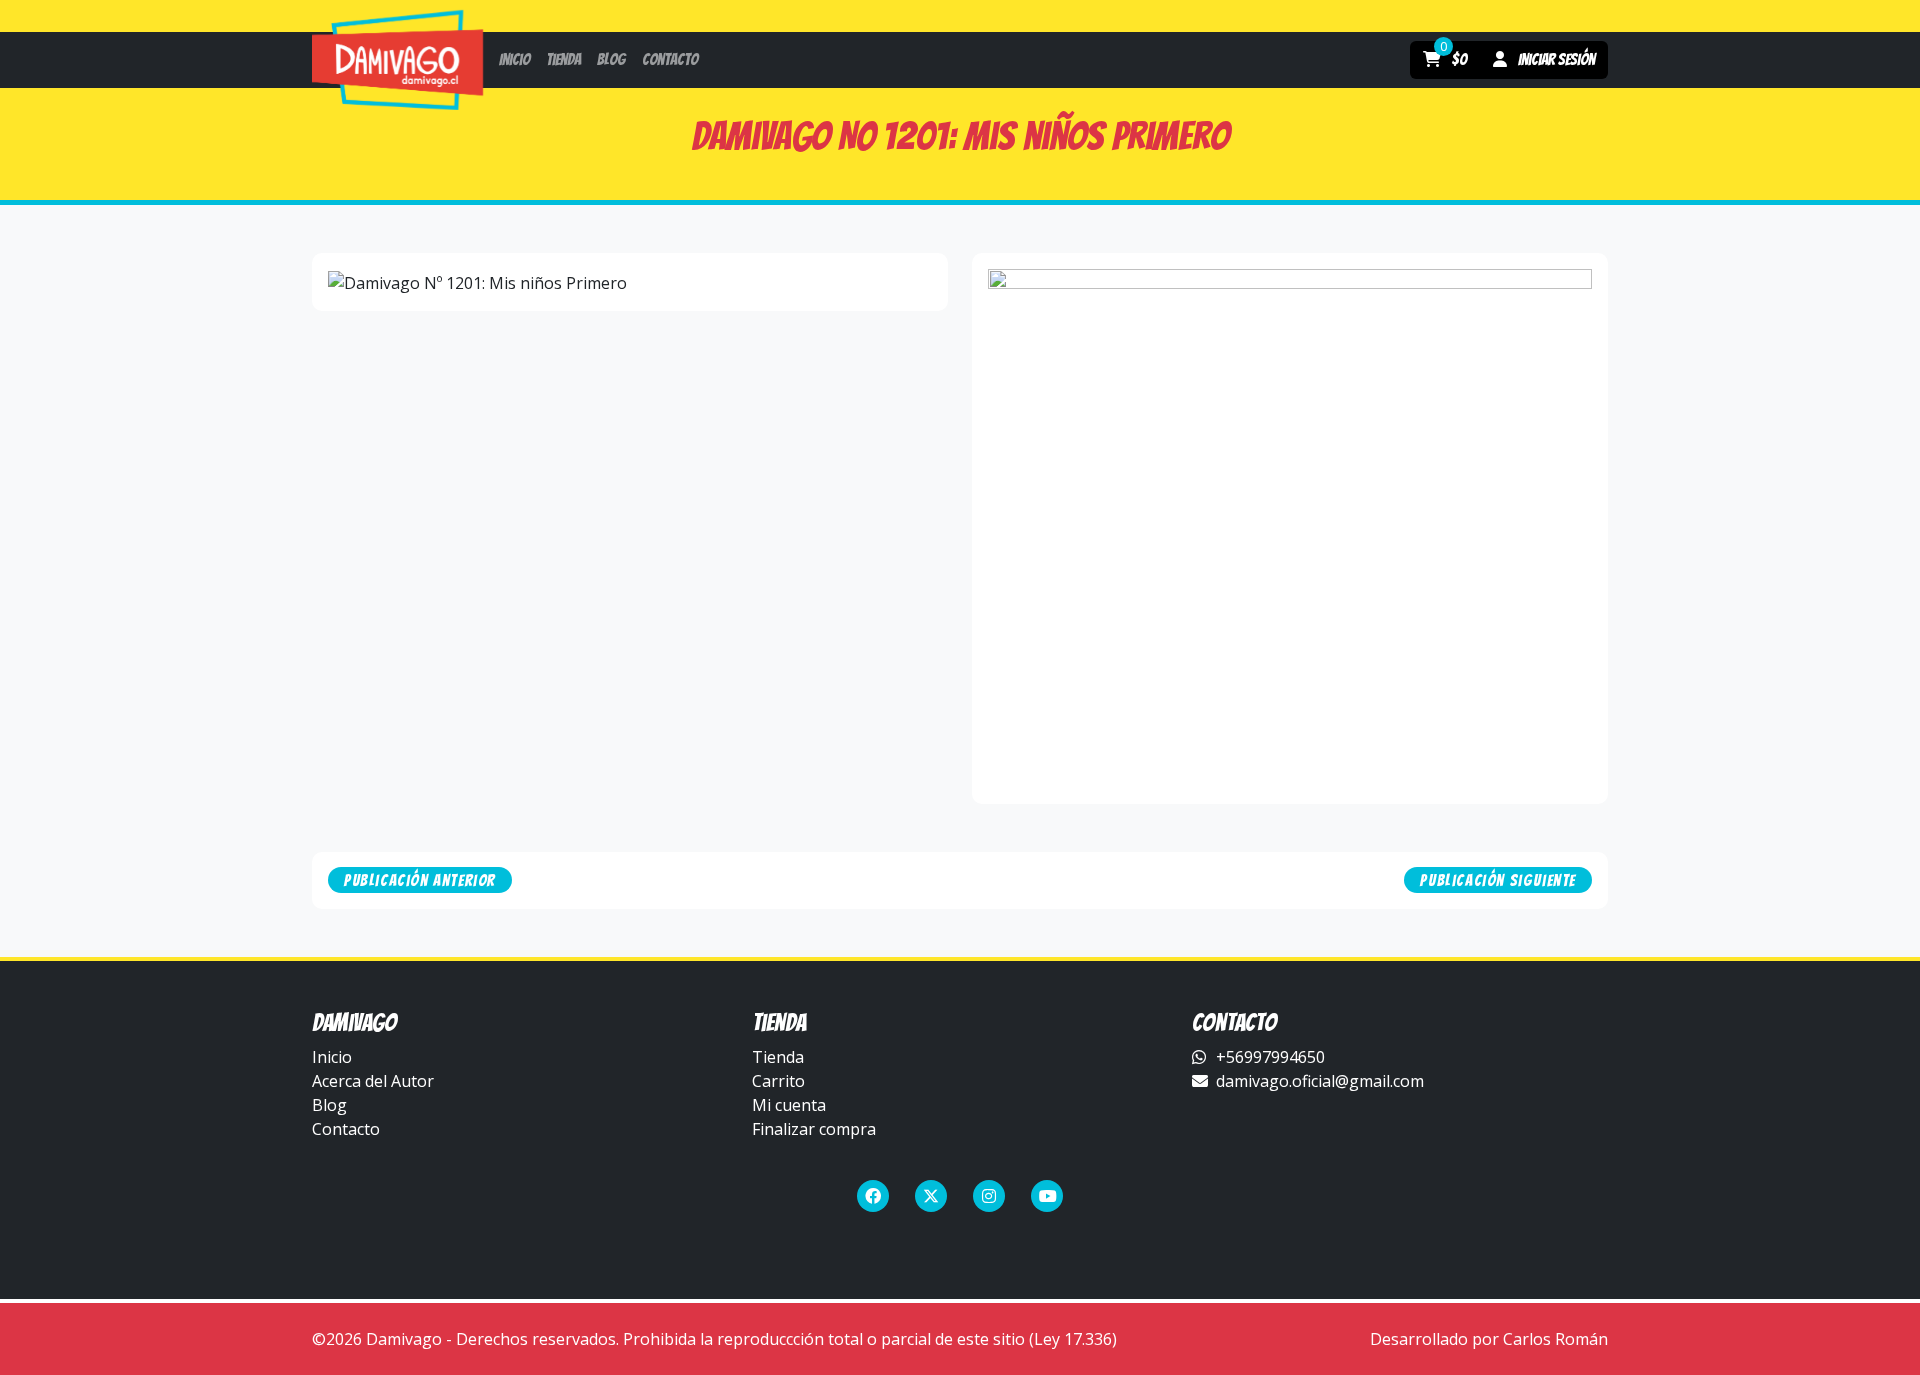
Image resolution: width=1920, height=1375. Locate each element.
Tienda (778, 1057)
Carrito (778, 1081)
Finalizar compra (814, 1129)
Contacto (346, 1129)
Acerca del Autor (373, 1081)
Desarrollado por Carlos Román (1489, 1339)
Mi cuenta (789, 1105)
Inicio (332, 1057)
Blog (329, 1105)
